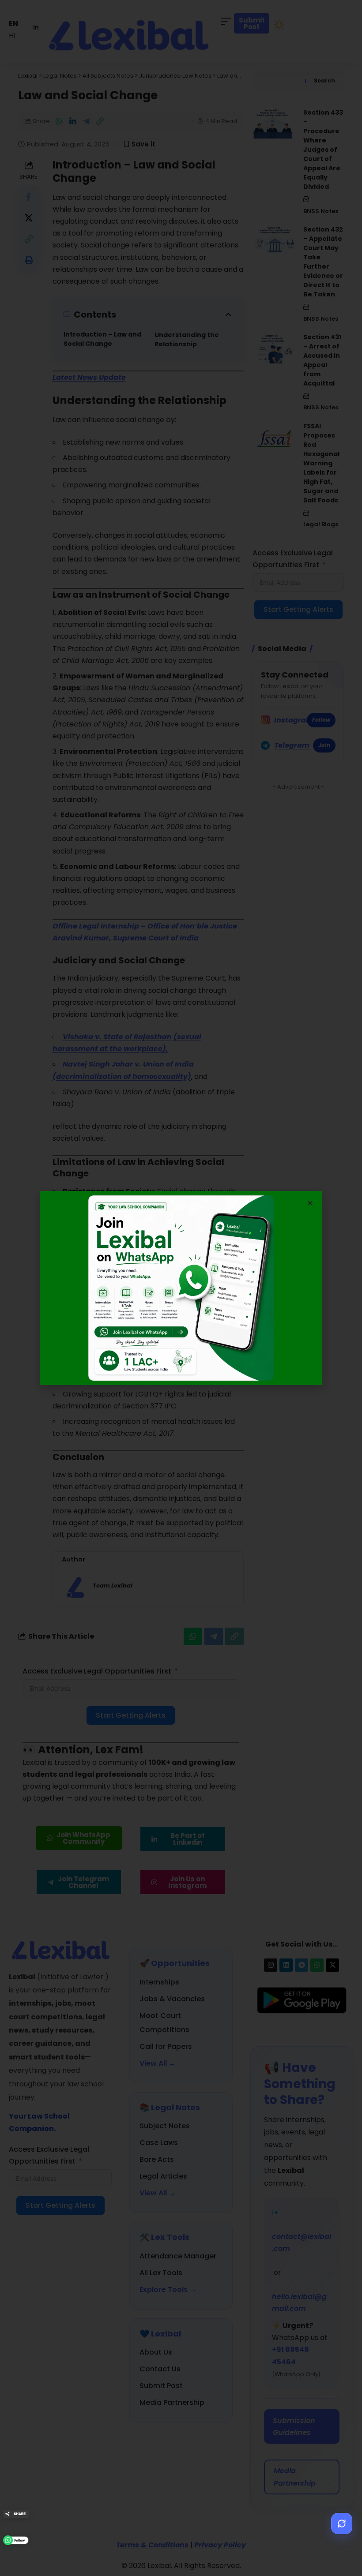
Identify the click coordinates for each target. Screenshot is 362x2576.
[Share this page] (16, 2514)
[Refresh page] (342, 2524)
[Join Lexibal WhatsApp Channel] (16, 2540)
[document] (181, 1288)
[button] (310, 1203)
